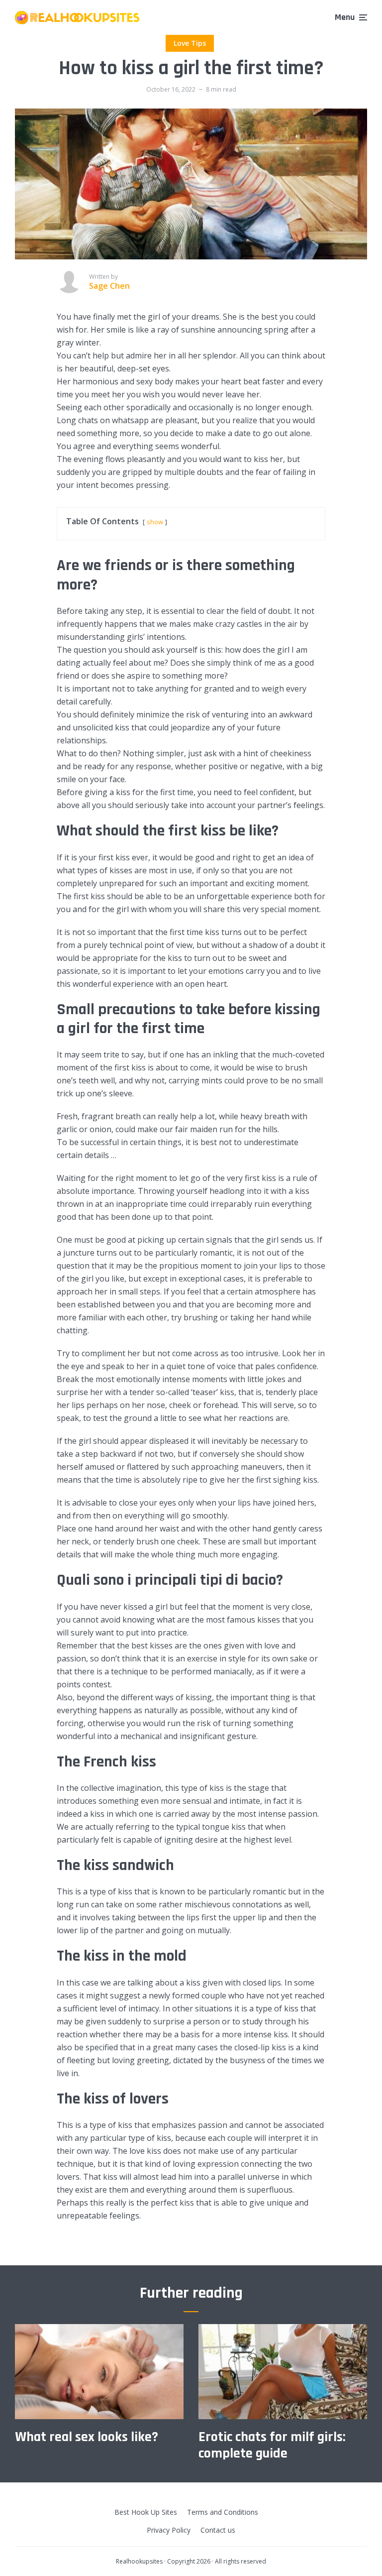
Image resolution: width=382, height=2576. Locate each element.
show (155, 522)
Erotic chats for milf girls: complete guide (272, 2446)
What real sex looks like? (87, 2438)
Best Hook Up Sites (146, 2512)
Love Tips (190, 43)
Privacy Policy (169, 2530)
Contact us (218, 2530)
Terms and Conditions (223, 2512)
